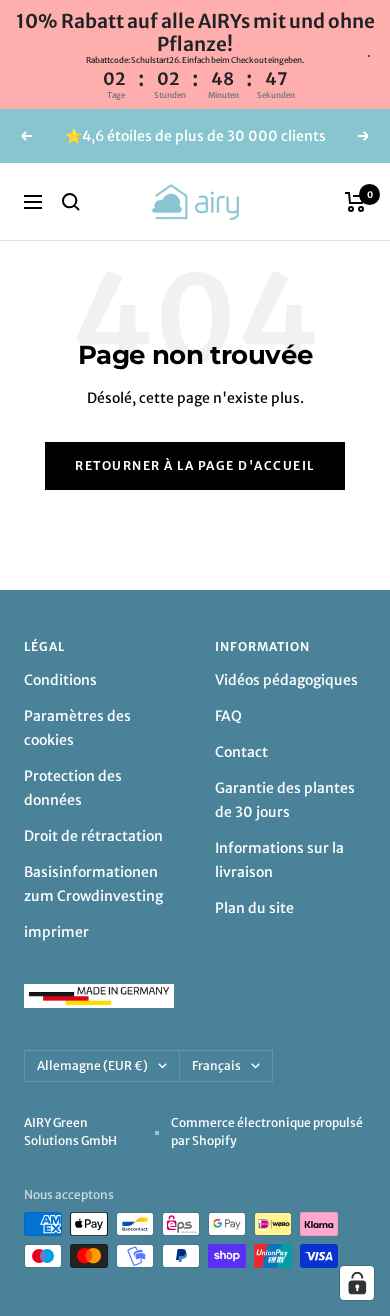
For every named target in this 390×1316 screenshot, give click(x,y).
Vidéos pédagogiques (286, 680)
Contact (241, 752)
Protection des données (73, 788)
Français (216, 1065)
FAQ (228, 716)
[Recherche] (71, 202)
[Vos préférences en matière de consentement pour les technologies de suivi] (357, 1283)
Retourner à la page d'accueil (195, 465)
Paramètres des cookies (77, 728)
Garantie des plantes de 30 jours (285, 800)
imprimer (56, 932)
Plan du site (254, 908)
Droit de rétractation (93, 836)
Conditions (60, 680)
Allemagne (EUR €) (92, 1065)
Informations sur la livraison (279, 860)
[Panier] (355, 202)
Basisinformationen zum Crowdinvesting (93, 884)
